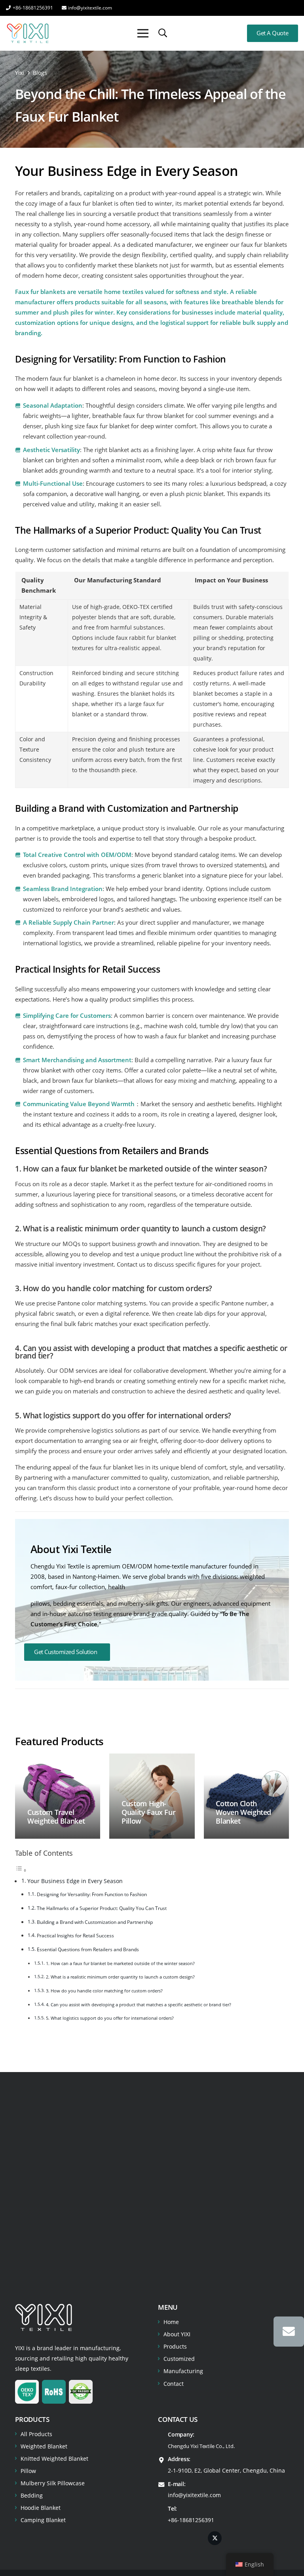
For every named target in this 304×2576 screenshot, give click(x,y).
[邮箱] (289, 2332)
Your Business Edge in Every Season (75, 1881)
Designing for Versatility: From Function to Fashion (92, 1894)
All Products (36, 2434)
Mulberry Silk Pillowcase (53, 2483)
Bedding (32, 2495)
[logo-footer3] (44, 2317)
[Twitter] (215, 2538)
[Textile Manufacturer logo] (28, 33)
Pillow (28, 2471)
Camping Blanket (43, 2520)
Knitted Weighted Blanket (54, 2459)
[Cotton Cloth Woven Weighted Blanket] (246, 1796)
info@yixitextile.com (194, 2495)
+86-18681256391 (191, 2520)
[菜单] (143, 33)
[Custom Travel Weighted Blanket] (58, 1796)
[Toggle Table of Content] (21, 1870)
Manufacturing (183, 2371)
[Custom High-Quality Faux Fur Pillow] (152, 1796)
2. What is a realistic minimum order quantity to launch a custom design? (120, 1977)
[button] (163, 33)
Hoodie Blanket (41, 2508)
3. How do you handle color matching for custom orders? (104, 1991)
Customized (179, 2359)
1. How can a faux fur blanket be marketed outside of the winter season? (120, 1963)
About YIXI (177, 2334)
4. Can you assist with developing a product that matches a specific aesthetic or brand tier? (139, 2005)
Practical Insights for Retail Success (75, 1936)
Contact (174, 2384)
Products (175, 2346)
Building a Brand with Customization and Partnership (95, 1922)
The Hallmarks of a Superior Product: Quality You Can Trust (102, 1908)
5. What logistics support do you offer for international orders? (110, 2018)
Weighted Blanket (44, 2446)
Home (171, 2322)
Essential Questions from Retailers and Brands (88, 1949)
